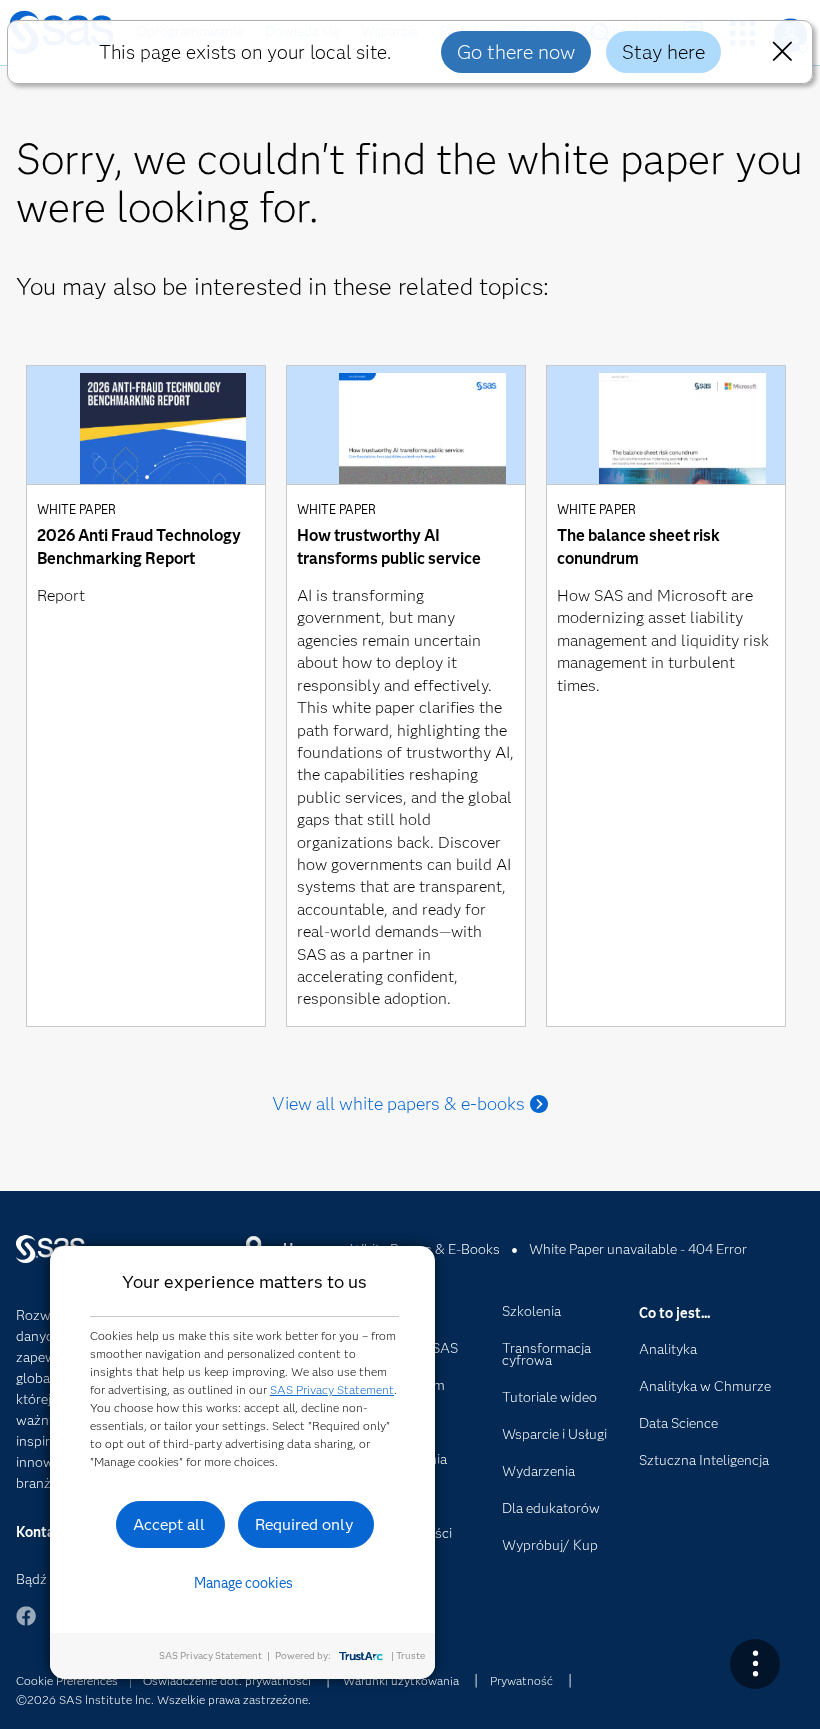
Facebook (26, 1625)
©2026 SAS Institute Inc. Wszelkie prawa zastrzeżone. (163, 1699)
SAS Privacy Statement (332, 1389)
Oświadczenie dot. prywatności (227, 1680)
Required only (304, 1524)
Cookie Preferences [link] (67, 1680)
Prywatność (521, 1680)
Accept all (169, 1524)
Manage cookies (243, 1583)
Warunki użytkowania (401, 1680)
